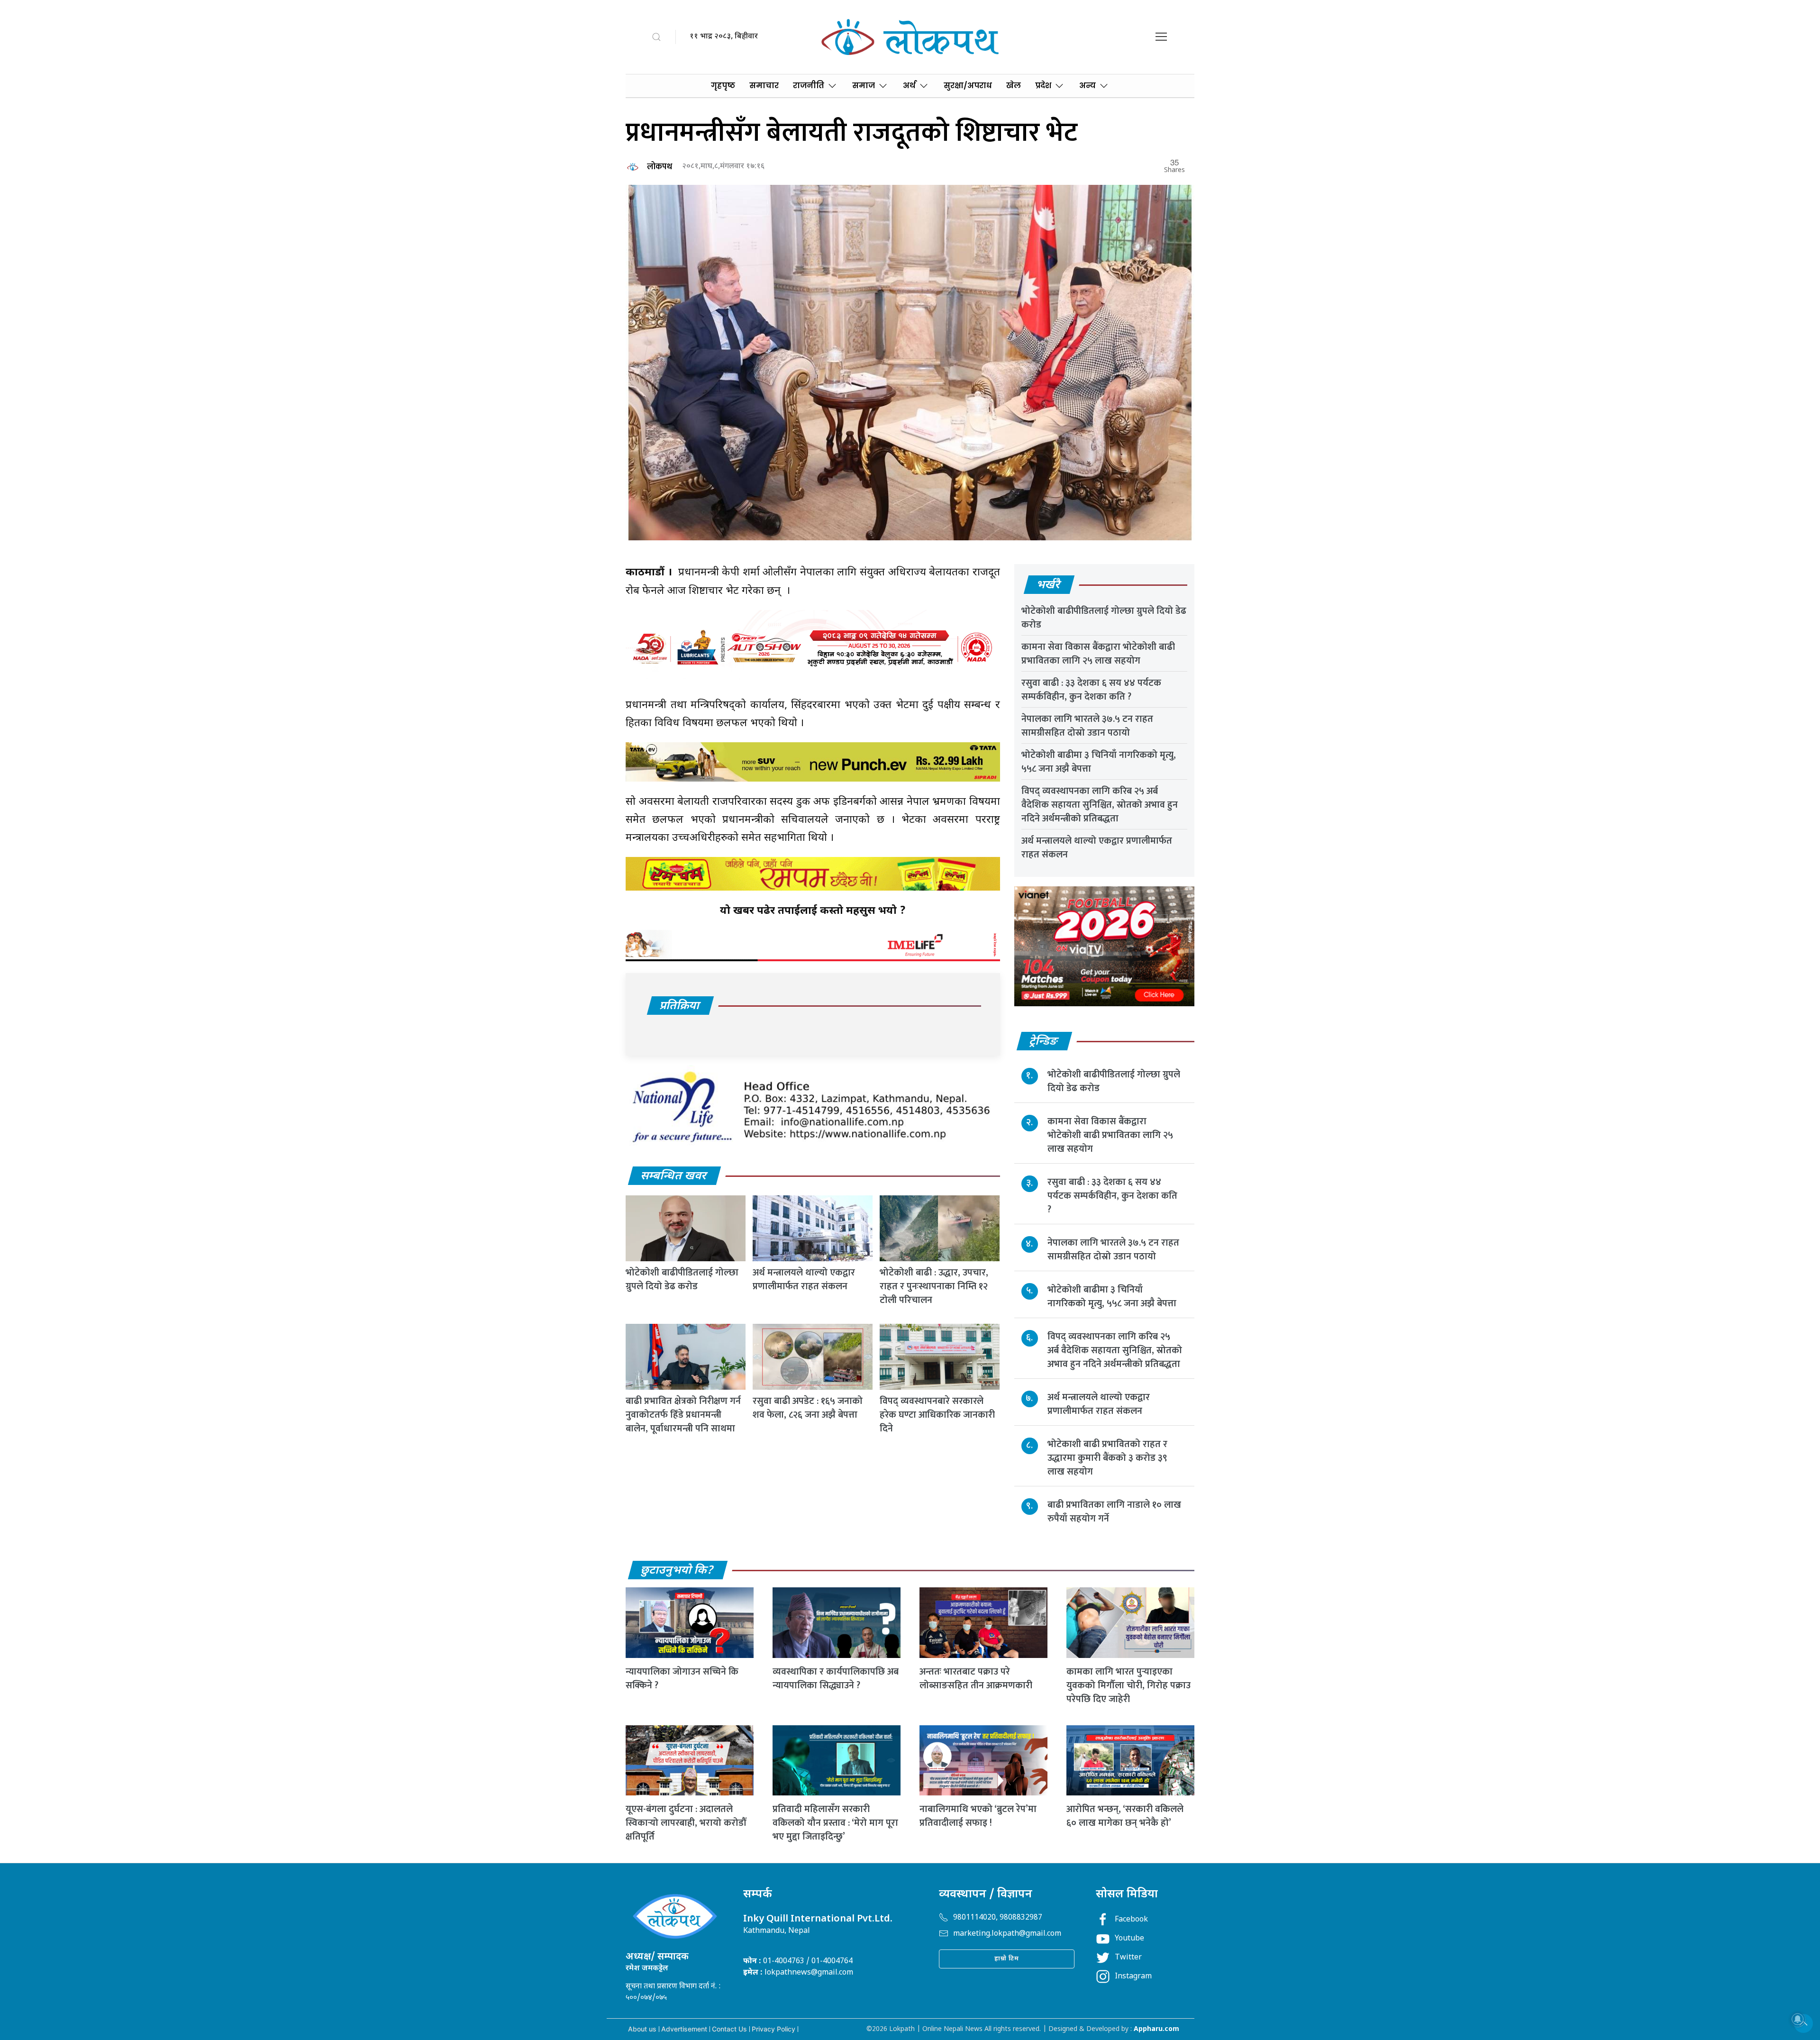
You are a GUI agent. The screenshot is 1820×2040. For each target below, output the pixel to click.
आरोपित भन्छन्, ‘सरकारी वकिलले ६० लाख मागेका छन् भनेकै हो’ (1125, 1816)
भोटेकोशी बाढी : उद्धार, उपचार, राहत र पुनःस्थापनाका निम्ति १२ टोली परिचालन (934, 1286)
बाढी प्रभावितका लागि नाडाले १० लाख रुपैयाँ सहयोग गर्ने (1114, 1512)
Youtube (1129, 1939)
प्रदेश (1043, 86)
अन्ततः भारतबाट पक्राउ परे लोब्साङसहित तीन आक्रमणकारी (976, 1679)
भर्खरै (1049, 585)
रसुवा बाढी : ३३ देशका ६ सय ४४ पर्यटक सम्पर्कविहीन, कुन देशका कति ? (1091, 690)
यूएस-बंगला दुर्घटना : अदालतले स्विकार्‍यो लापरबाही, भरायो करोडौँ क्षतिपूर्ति (686, 1823)
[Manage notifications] (1798, 2019)
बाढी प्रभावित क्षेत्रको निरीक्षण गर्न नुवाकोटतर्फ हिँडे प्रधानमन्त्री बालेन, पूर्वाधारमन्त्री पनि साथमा (683, 1415)
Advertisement (684, 2029)
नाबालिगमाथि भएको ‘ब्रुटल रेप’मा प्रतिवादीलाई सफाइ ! (978, 1816)
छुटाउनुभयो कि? (677, 1571)
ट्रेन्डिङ (1044, 1042)
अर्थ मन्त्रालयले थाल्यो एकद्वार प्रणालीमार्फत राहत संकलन (804, 1280)
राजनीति (809, 86)
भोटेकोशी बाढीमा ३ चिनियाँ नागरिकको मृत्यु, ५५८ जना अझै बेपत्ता (1099, 762)
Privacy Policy (773, 2029)
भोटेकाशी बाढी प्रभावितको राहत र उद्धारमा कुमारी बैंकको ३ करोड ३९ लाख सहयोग (1107, 1458)
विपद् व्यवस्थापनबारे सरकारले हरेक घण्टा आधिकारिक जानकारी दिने (937, 1415)
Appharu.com (1156, 2029)
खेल (1014, 86)
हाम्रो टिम (1007, 1959)
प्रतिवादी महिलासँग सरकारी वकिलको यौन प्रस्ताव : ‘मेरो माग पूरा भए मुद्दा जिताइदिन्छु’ (835, 1823)
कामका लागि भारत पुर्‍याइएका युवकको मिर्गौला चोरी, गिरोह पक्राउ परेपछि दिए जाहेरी (1128, 1685)
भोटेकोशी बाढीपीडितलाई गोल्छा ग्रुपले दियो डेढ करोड (682, 1280)
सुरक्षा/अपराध (968, 86)
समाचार (764, 86)
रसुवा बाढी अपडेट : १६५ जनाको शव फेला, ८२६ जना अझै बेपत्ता (808, 1408)
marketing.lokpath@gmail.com (1007, 1934)
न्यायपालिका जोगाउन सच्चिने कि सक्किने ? (682, 1679)
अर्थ (909, 86)
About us (642, 2029)
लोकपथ (660, 167)
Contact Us (729, 2029)
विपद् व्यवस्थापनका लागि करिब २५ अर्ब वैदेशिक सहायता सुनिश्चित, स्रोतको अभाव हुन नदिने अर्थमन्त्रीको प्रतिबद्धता (1100, 805)
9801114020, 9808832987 (998, 1918)
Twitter (1128, 1958)
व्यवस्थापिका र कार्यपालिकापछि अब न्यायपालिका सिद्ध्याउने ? (836, 1679)
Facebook (1131, 1920)
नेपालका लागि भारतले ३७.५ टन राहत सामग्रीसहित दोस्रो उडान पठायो (1087, 726)
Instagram (1133, 1977)
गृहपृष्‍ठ (723, 86)
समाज (864, 86)
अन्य (1087, 86)
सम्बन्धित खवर (674, 1176)
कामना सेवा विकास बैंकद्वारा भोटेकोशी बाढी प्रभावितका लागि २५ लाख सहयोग (1098, 654)
